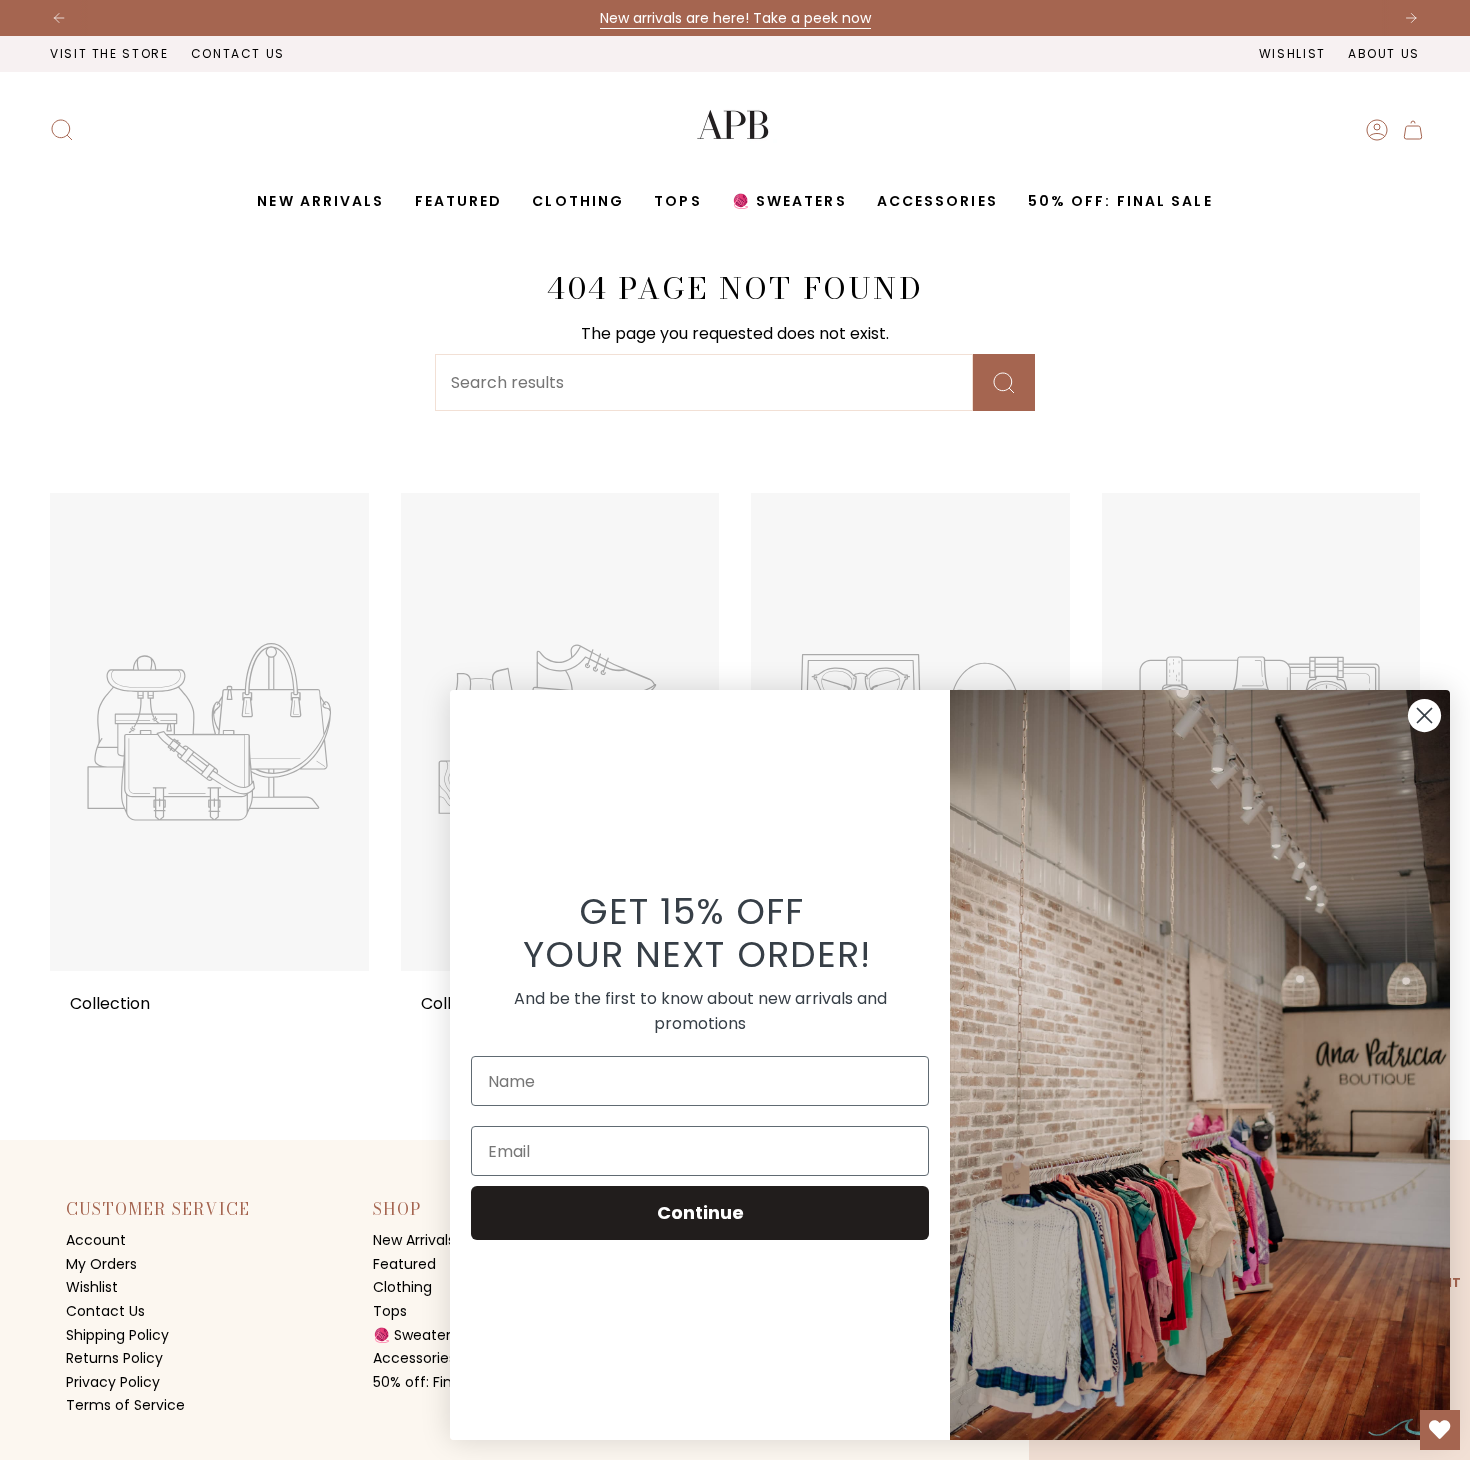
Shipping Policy (117, 1335)
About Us (1384, 53)
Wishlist (1292, 53)
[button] (459, 201)
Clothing (402, 1287)
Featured (404, 1264)
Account (96, 1240)
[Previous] (59, 18)
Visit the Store (109, 53)
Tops (390, 1311)
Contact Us (238, 53)
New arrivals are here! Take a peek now (735, 18)
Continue (700, 1212)
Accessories (414, 1358)
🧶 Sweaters (415, 1335)
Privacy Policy (113, 1382)
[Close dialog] (1424, 715)
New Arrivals (414, 1240)
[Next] (1411, 18)
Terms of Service (125, 1405)
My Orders (101, 1264)
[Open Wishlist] (1440, 1430)
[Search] (1004, 382)
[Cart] (1413, 130)
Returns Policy (114, 1358)
